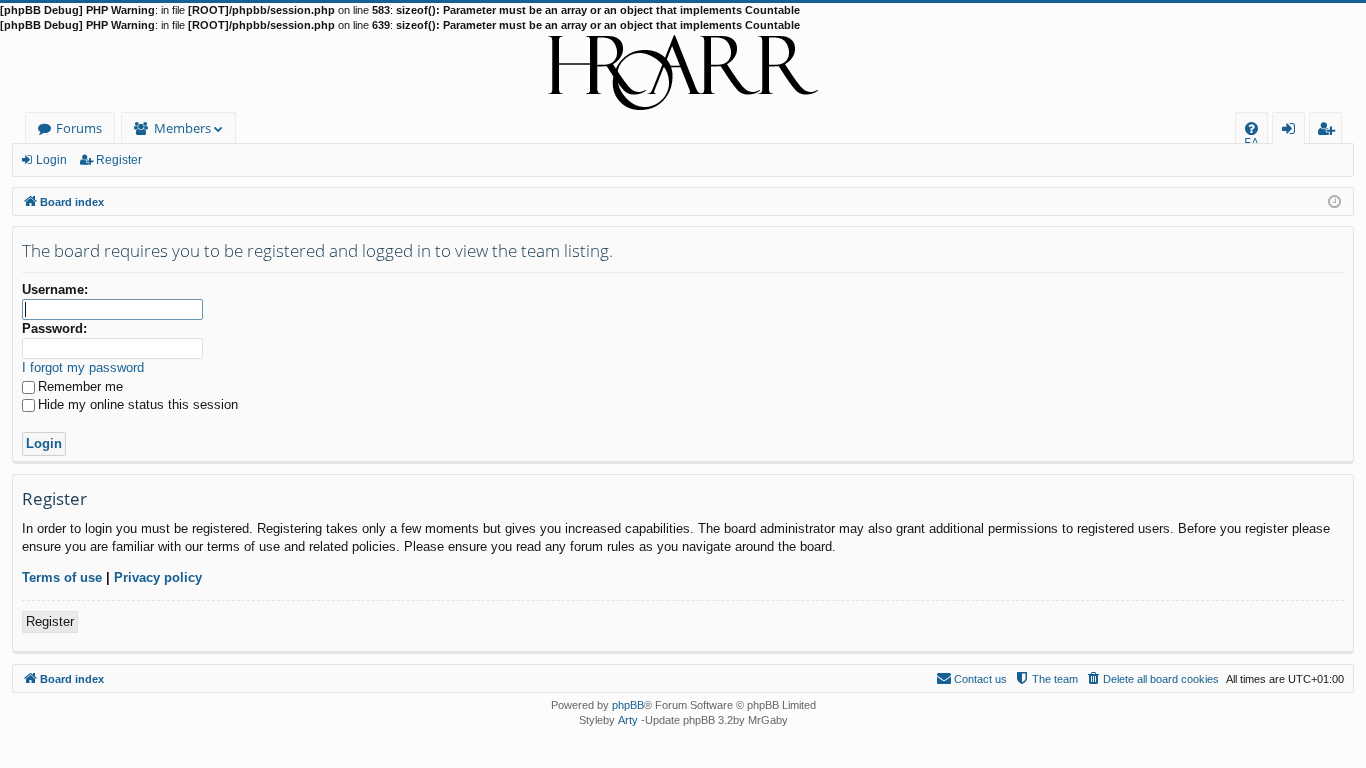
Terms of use (62, 577)
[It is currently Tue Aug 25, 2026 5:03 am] (1334, 200)
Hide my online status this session (138, 404)
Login (51, 160)
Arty (628, 720)
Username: (55, 289)
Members (182, 128)
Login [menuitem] (1292, 131)
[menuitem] (1251, 128)
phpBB (628, 705)
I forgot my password (83, 367)
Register (119, 160)
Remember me (80, 386)
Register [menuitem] (1330, 131)
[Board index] (683, 73)
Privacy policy (158, 577)
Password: (54, 328)
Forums (79, 128)
